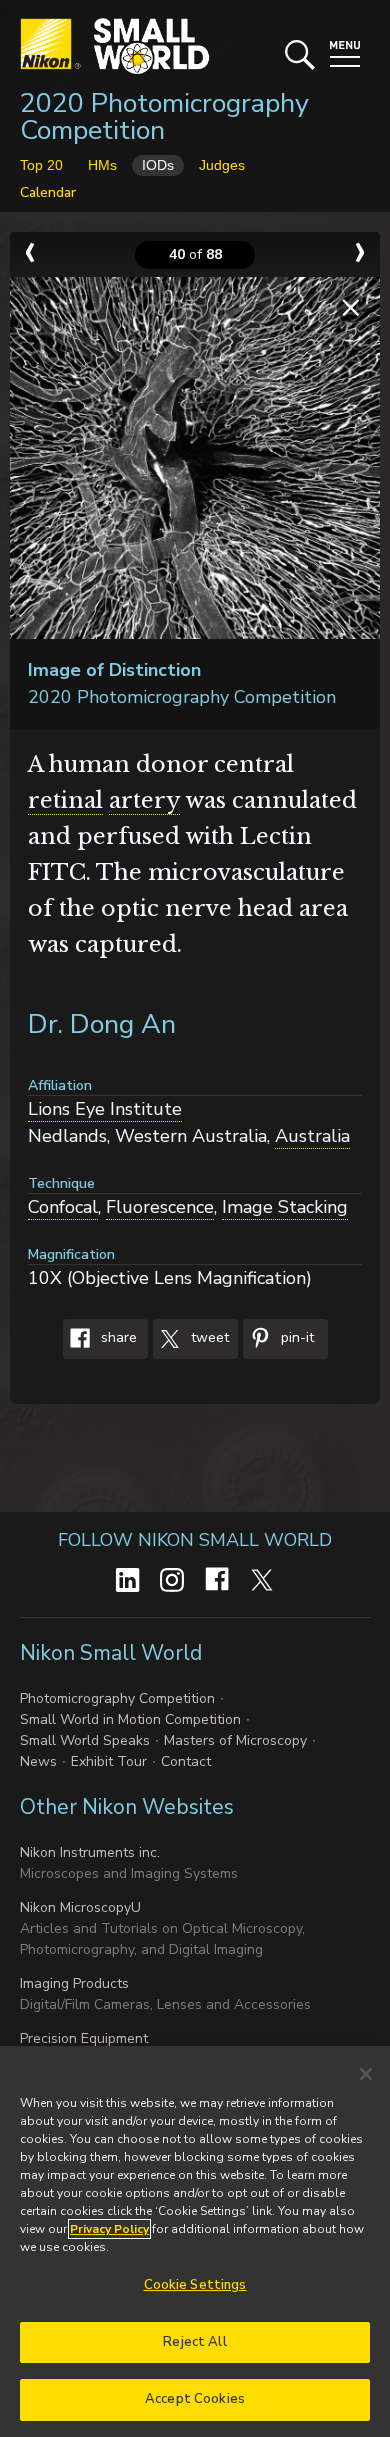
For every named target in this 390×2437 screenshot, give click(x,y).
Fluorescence (160, 1207)
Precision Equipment (84, 2038)
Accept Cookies (195, 2399)
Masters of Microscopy (235, 1740)
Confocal (63, 1207)
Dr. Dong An (102, 1024)
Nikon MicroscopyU (80, 1907)
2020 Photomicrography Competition (164, 117)
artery (144, 800)
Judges (222, 165)
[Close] (366, 2074)
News (38, 1761)
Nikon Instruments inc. (90, 1852)
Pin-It (295, 1337)
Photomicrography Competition (117, 1698)
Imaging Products (74, 1983)
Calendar (48, 192)
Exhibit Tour (109, 1761)
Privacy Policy (109, 2229)
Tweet (208, 1337)
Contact (186, 1761)
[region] (195, 2241)
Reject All (194, 2342)
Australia (312, 1136)
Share (117, 1337)
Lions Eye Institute (105, 1109)
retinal (65, 800)
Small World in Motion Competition (130, 1719)
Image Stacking (285, 1207)
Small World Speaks (85, 1740)
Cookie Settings (195, 2285)
